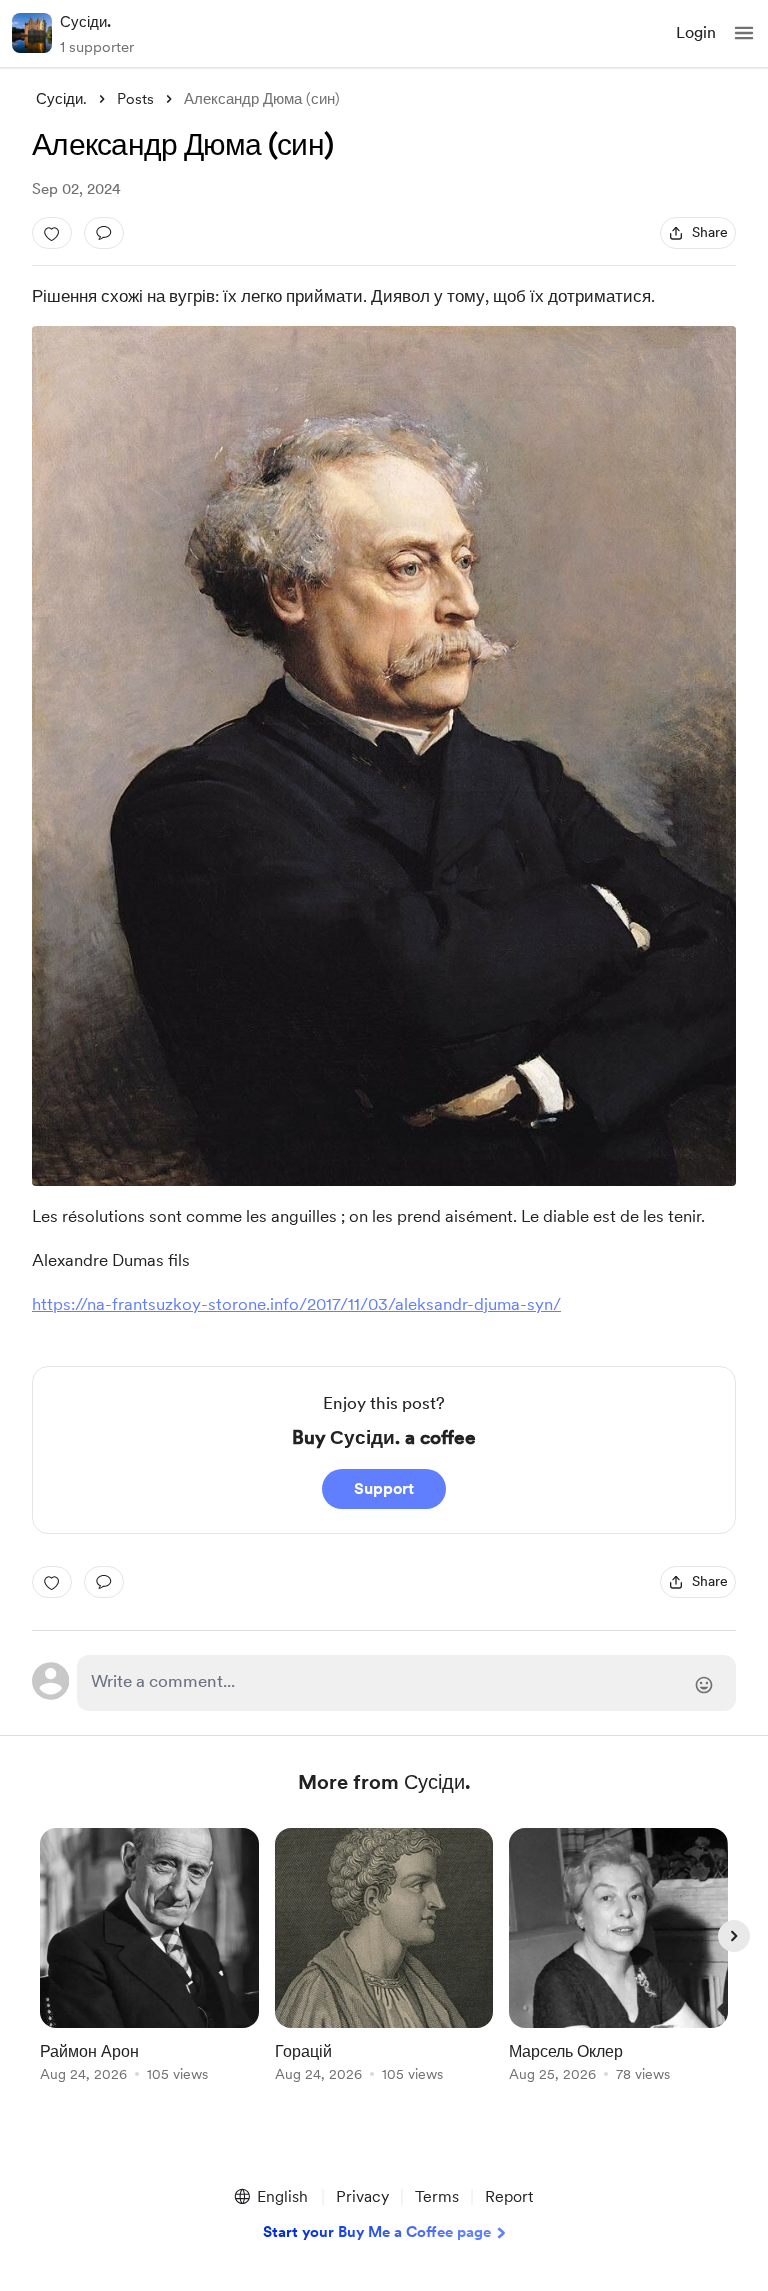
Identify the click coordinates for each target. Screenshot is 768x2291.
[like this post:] (52, 233)
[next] (734, 1936)
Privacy (362, 2196)
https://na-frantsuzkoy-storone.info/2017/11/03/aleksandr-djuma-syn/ (296, 1304)
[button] (744, 33)
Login (696, 32)
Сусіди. (85, 22)
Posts (135, 99)
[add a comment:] (104, 233)
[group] (149, 1966)
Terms (437, 2196)
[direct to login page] (406, 1683)
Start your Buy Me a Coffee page (377, 2232)
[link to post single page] (149, 1958)
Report (509, 2196)
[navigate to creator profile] (32, 33)
